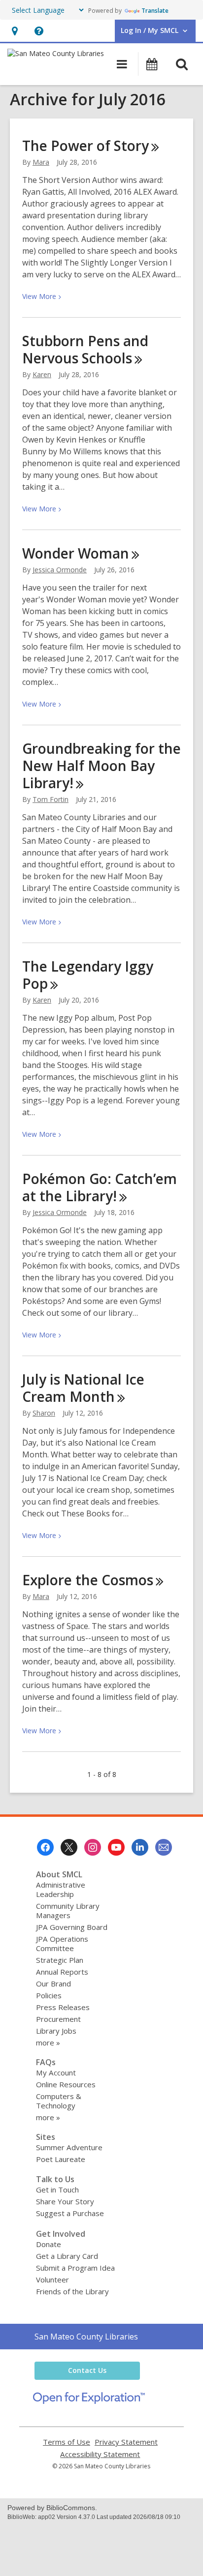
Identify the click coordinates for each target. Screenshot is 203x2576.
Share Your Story (65, 2201)
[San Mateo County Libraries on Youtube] (116, 1847)
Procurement (58, 2019)
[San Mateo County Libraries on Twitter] (69, 1847)
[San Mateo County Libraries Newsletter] (164, 1847)
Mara (41, 162)
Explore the (88, 1580)
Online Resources (66, 2084)
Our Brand (53, 1984)
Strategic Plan (60, 1960)
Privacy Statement (126, 2442)
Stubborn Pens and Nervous (85, 349)
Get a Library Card (67, 2256)
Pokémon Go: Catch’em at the (100, 1187)
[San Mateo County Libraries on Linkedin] (140, 1847)
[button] (15, 31)
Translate (155, 11)
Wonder (76, 553)
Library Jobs (56, 2031)
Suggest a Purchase (70, 2213)
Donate (49, 2244)
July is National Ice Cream (83, 1388)
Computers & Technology (59, 2101)
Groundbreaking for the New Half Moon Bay (101, 766)
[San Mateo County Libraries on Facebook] (45, 1847)
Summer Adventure (69, 2147)
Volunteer (52, 2280)
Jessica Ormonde (60, 570)
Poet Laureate (61, 2159)
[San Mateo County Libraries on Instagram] (93, 1847)
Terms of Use (67, 2442)
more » (48, 2043)
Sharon (44, 1413)
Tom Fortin (51, 799)
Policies (49, 1995)
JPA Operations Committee (62, 1943)
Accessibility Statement (100, 2454)
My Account (56, 2073)
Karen (42, 374)
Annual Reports (62, 1972)
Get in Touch (57, 2190)
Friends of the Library (72, 2291)
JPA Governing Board (72, 1927)
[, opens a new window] (89, 2401)
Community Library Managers (68, 1910)
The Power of (85, 146)
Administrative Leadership (61, 1889)
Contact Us (87, 2370)
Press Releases (63, 2007)
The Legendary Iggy (88, 975)
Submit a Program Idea (75, 2268)
